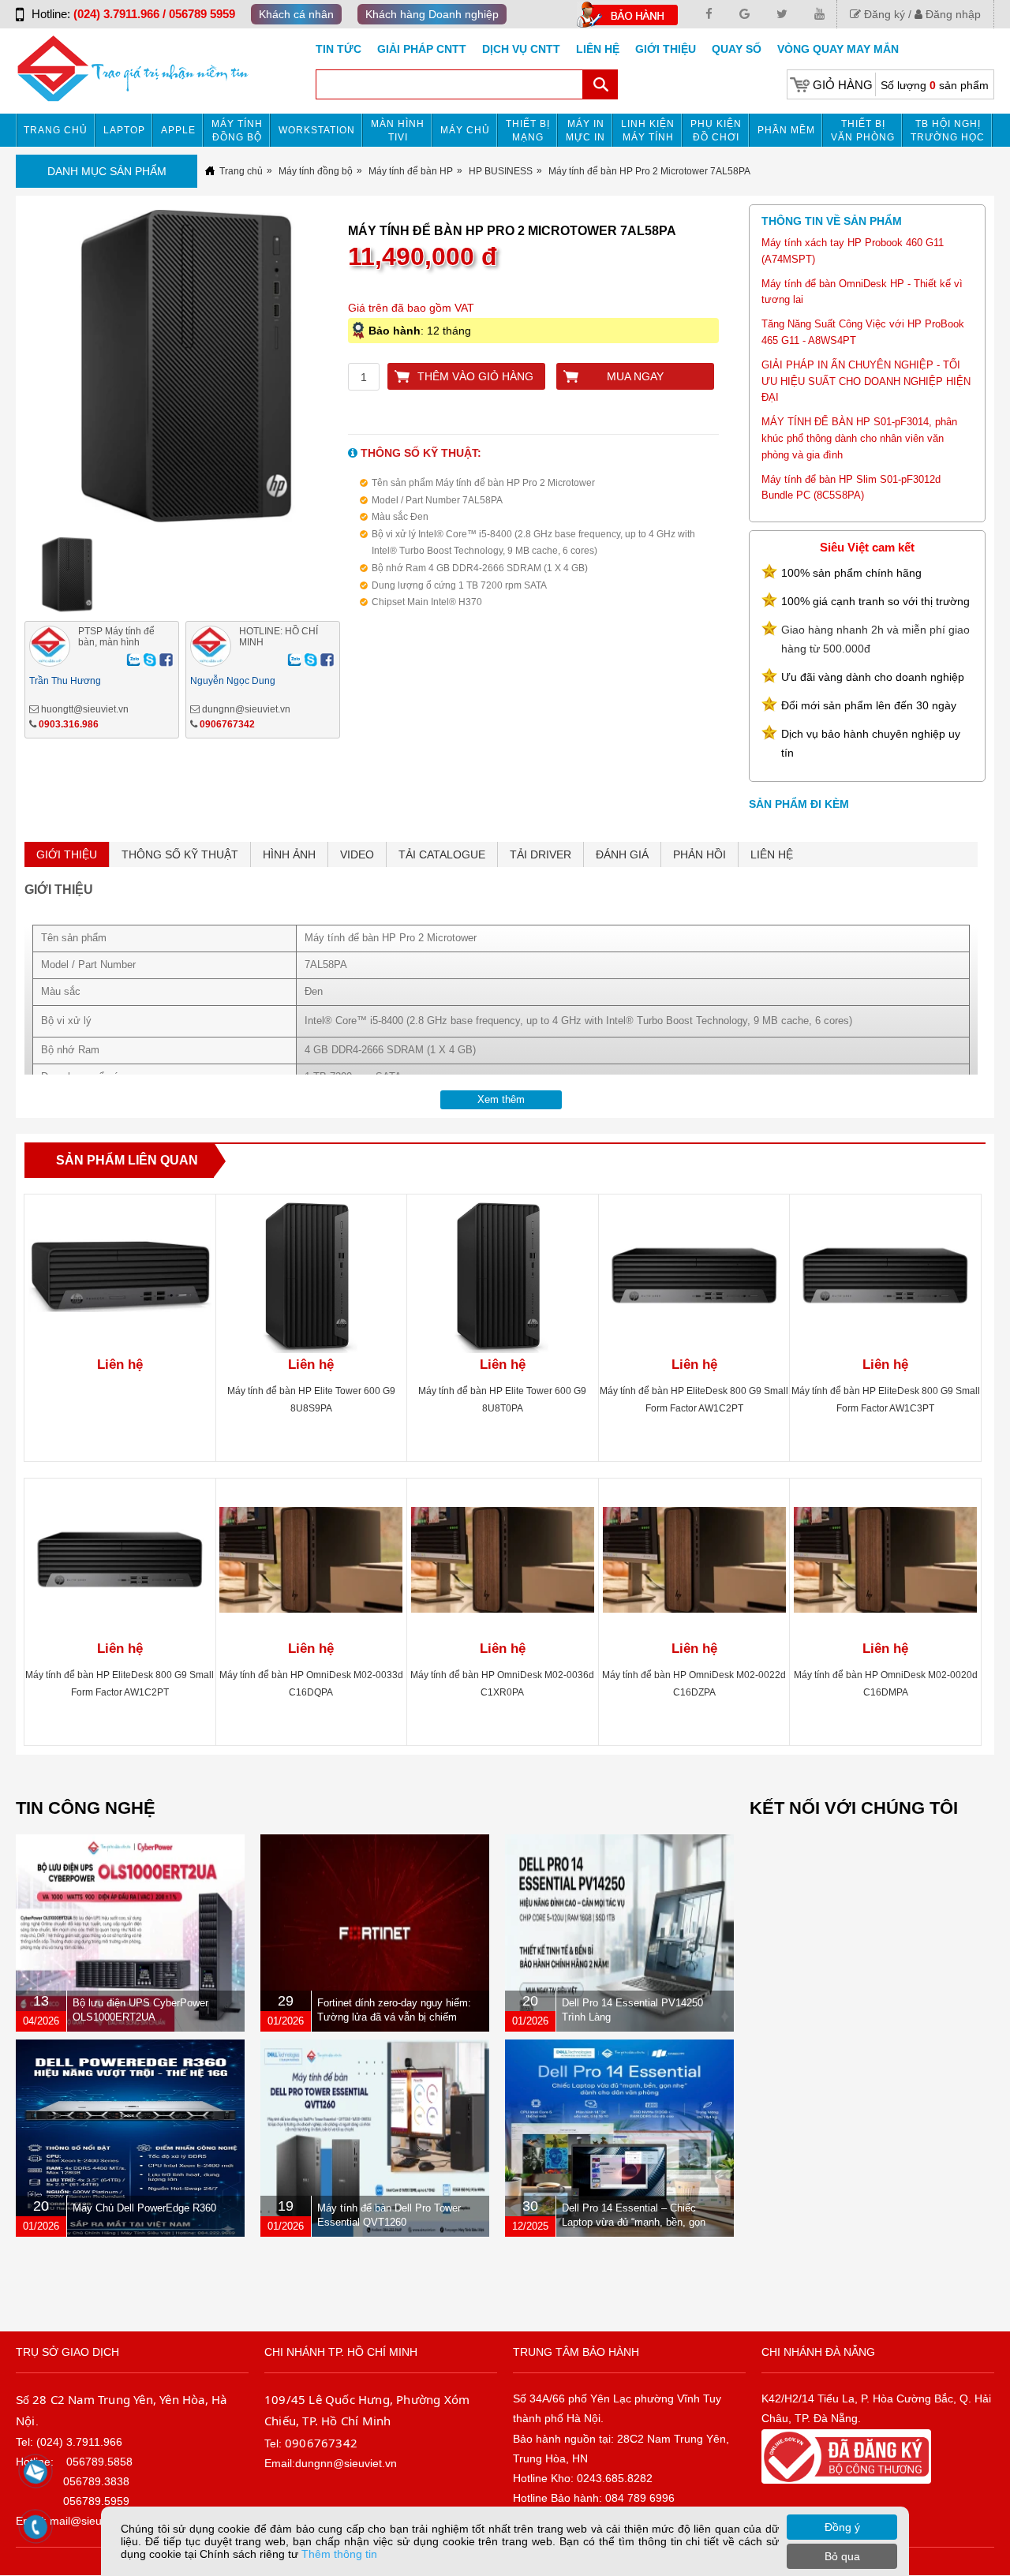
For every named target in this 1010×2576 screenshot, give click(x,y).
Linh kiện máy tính (648, 131)
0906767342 (227, 724)
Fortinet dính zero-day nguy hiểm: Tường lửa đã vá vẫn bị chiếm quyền (394, 2017)
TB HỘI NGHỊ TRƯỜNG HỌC (948, 131)
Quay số (737, 49)
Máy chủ (465, 130)
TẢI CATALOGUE (442, 854)
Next (374, 376)
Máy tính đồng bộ (237, 131)
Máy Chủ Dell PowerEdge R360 (144, 2208)
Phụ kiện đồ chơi (716, 131)
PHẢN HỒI (700, 854)
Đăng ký (883, 14)
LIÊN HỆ (772, 854)
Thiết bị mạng (528, 131)
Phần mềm (786, 130)
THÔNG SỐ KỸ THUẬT (180, 854)
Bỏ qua (842, 2556)
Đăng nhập (952, 14)
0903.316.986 (69, 724)
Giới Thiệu (666, 49)
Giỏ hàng (843, 85)
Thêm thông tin (339, 2554)
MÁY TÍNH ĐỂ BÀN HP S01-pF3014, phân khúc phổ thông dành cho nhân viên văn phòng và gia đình (859, 438)
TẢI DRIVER (541, 854)
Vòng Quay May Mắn (838, 49)
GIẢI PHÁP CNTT (422, 49)
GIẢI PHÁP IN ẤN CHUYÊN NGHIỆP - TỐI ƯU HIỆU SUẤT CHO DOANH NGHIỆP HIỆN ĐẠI (866, 381)
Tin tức (339, 49)
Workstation (317, 130)
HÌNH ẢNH (289, 854)
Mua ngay (635, 376)
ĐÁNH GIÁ (622, 854)
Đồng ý (842, 2527)
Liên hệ (598, 49)
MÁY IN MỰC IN (585, 131)
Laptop (124, 130)
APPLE (178, 130)
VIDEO (357, 854)
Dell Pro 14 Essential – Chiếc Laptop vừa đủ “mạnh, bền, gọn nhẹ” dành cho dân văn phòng (634, 2222)
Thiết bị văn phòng (863, 131)
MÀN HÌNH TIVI (398, 131)
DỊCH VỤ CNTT (521, 49)
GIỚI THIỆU (67, 854)
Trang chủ (56, 130)
